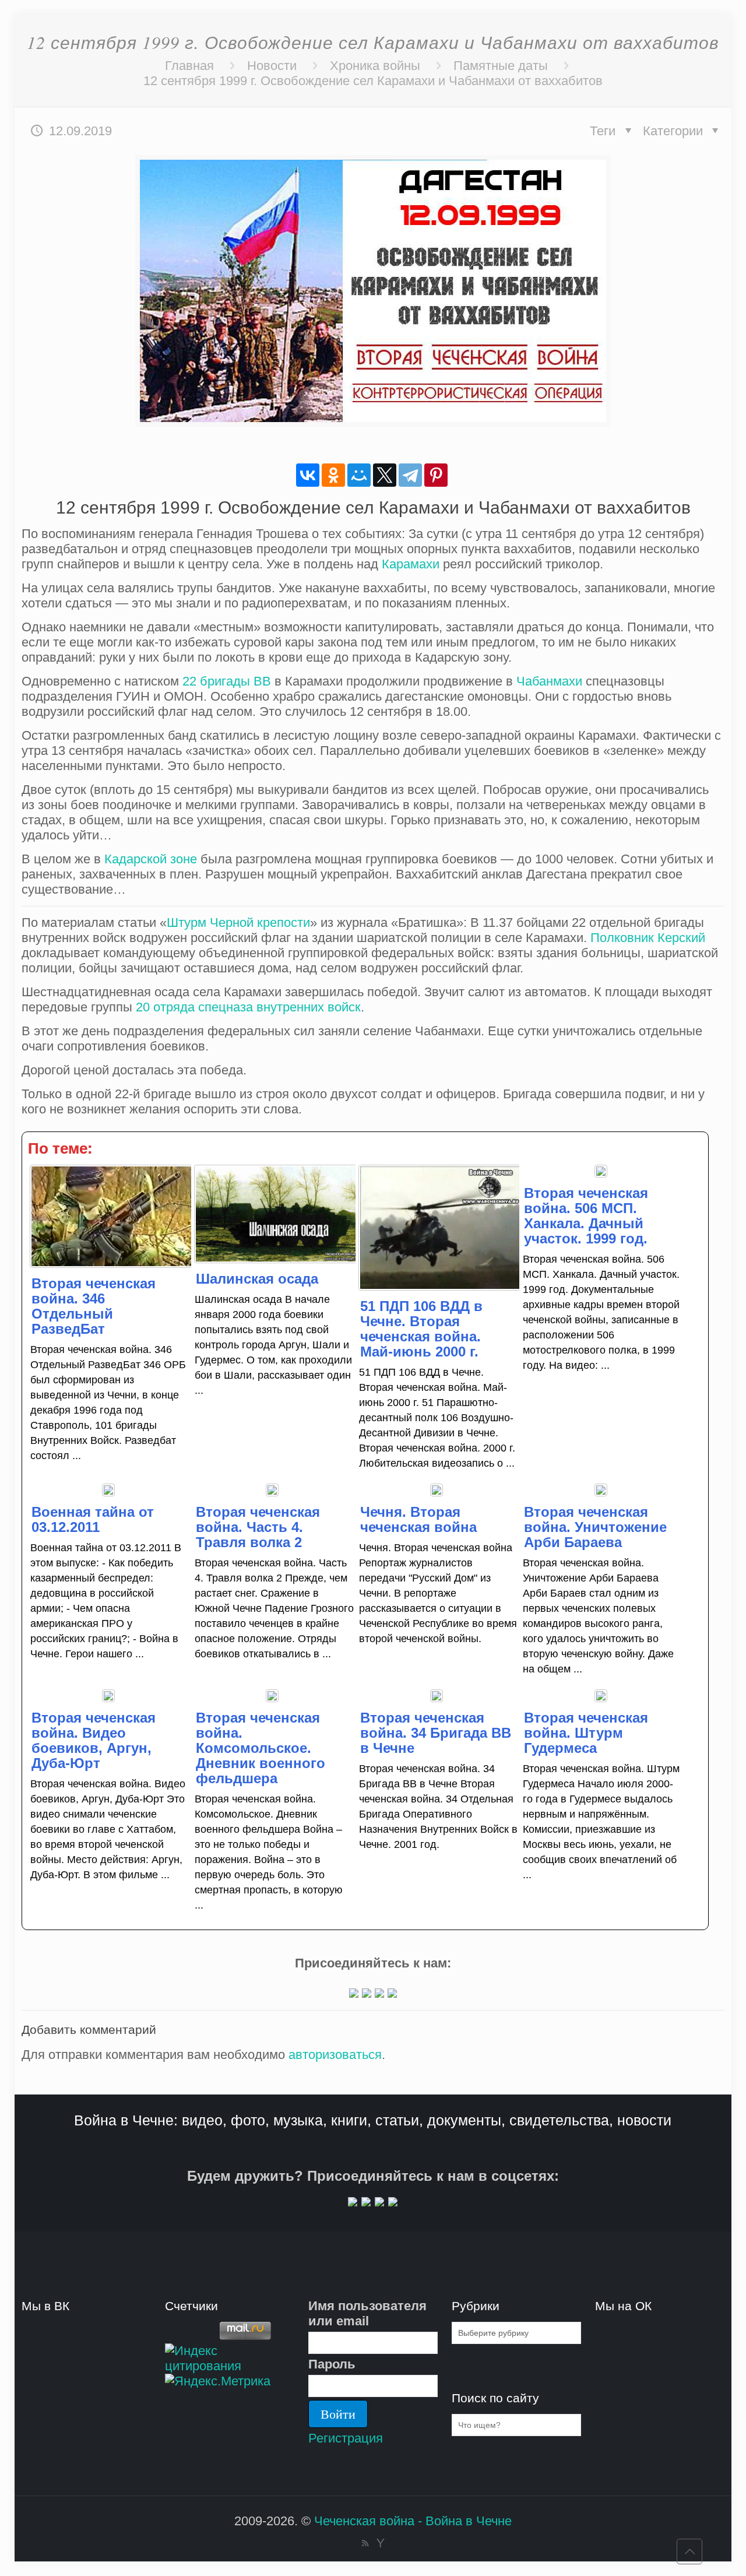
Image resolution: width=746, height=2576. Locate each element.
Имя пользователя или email (367, 2313)
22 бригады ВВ (227, 681)
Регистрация (346, 2438)
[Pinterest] (436, 475)
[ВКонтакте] (308, 475)
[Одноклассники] (333, 475)
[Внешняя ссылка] (354, 1993)
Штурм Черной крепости (238, 922)
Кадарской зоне (151, 859)
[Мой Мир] (359, 475)
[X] (385, 475)
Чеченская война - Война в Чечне (413, 2521)
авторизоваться (335, 2055)
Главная (189, 66)
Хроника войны (375, 66)
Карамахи (411, 564)
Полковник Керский (648, 938)
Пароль (332, 2364)
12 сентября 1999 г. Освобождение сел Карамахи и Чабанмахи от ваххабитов (373, 81)
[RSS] (365, 2543)
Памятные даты (501, 66)
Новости (272, 66)
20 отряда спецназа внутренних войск (248, 1007)
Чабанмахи (549, 681)
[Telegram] (410, 475)
